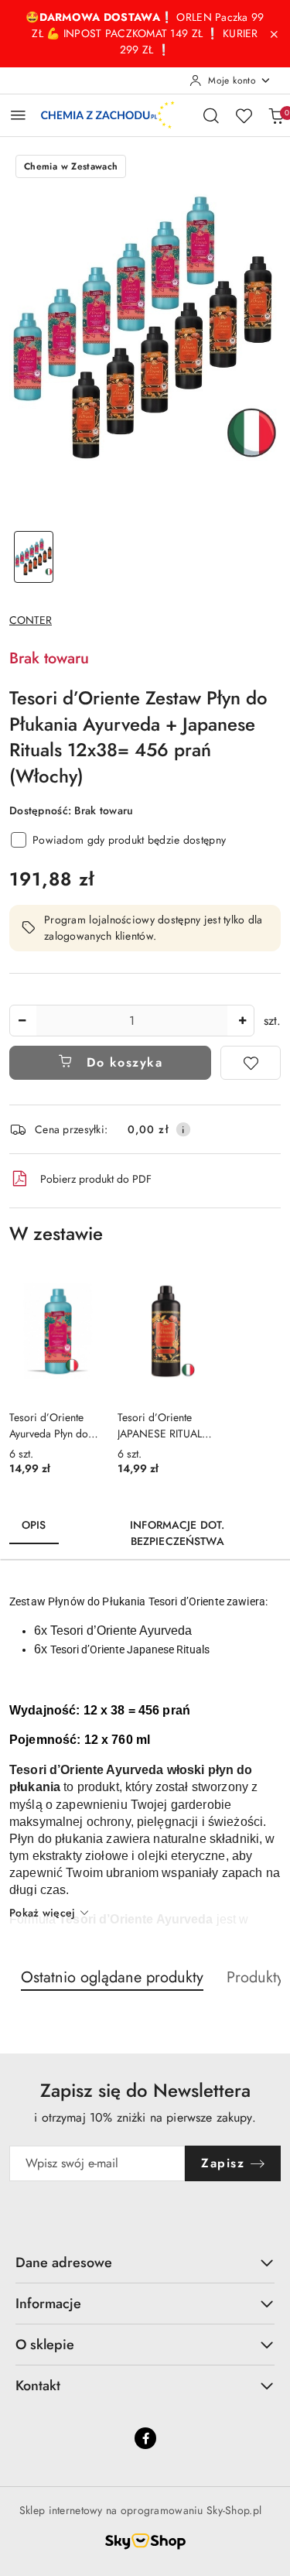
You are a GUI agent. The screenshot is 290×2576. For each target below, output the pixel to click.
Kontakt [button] (38, 2386)
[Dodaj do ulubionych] (251, 1063)
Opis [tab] (34, 1525)
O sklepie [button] (45, 2345)
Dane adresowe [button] (64, 2263)
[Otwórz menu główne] (18, 115)
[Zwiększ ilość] (242, 1021)
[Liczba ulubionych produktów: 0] (244, 115)
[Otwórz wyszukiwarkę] (211, 115)
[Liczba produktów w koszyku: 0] (276, 115)
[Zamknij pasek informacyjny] (274, 34)
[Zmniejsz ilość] (22, 1021)
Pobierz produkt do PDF (96, 1179)
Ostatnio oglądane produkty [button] (112, 1977)
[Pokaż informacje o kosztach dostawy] (183, 1129)
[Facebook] (145, 2438)
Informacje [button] (48, 2304)
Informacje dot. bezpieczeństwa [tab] (177, 1533)
